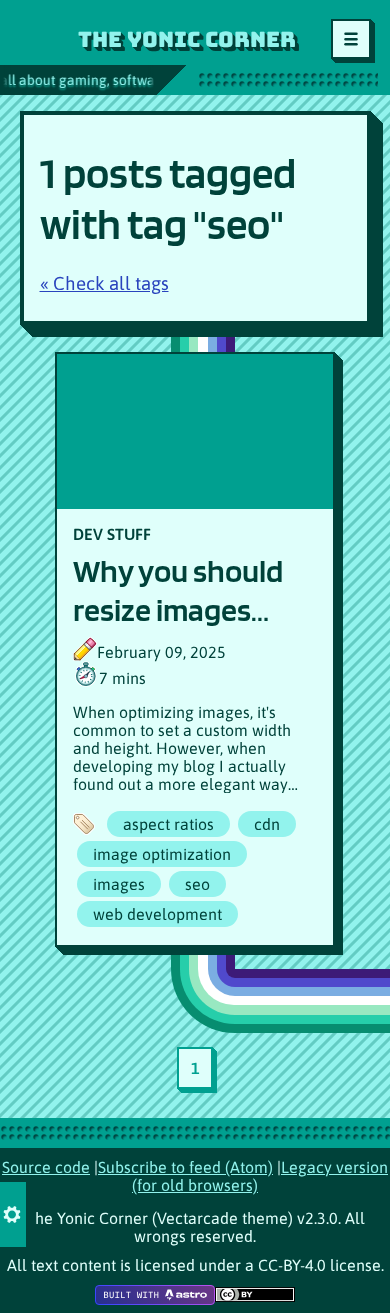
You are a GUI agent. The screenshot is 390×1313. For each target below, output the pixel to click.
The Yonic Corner (187, 39)
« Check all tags (104, 283)
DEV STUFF (112, 534)
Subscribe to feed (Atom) (185, 1167)
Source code (46, 1167)
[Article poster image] (195, 431)
